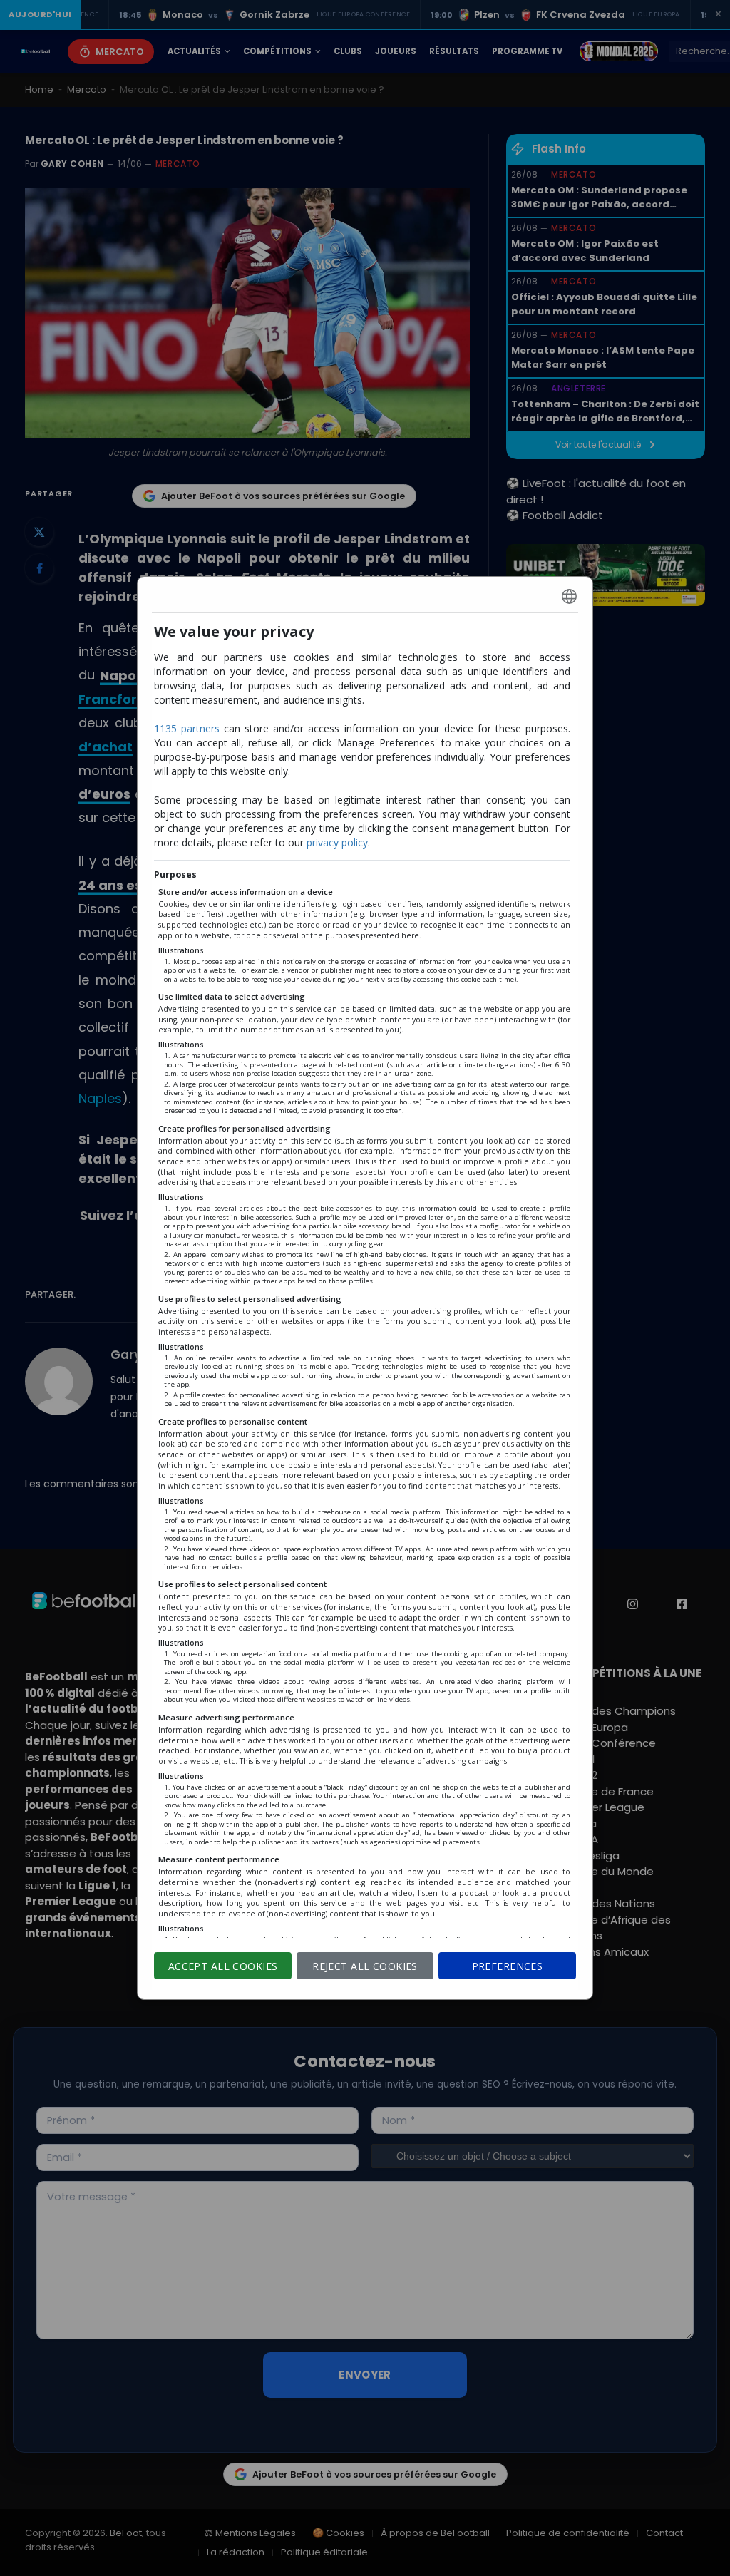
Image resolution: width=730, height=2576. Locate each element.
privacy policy (337, 842)
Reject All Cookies (365, 1966)
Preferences (508, 1966)
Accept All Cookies (223, 1966)
